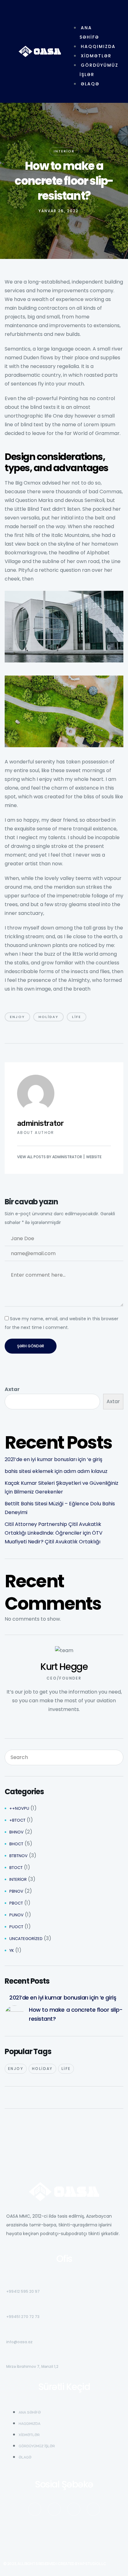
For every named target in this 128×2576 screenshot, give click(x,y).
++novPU (19, 1808)
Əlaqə (90, 84)
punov (16, 1915)
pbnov (16, 1891)
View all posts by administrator (50, 1157)
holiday (48, 1017)
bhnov (16, 1832)
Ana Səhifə (89, 32)
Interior (64, 151)
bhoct (16, 1844)
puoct (16, 1927)
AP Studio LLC (93, 2564)
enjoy (17, 1017)
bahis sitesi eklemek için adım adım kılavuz (56, 1471)
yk (12, 1950)
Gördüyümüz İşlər (99, 70)
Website (94, 1157)
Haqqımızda (98, 46)
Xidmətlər (96, 56)
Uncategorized (26, 1939)
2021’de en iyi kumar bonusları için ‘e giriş (53, 1459)
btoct (16, 1868)
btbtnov (18, 1856)
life (77, 1017)
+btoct (17, 1820)
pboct (16, 1903)
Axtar (12, 1389)
